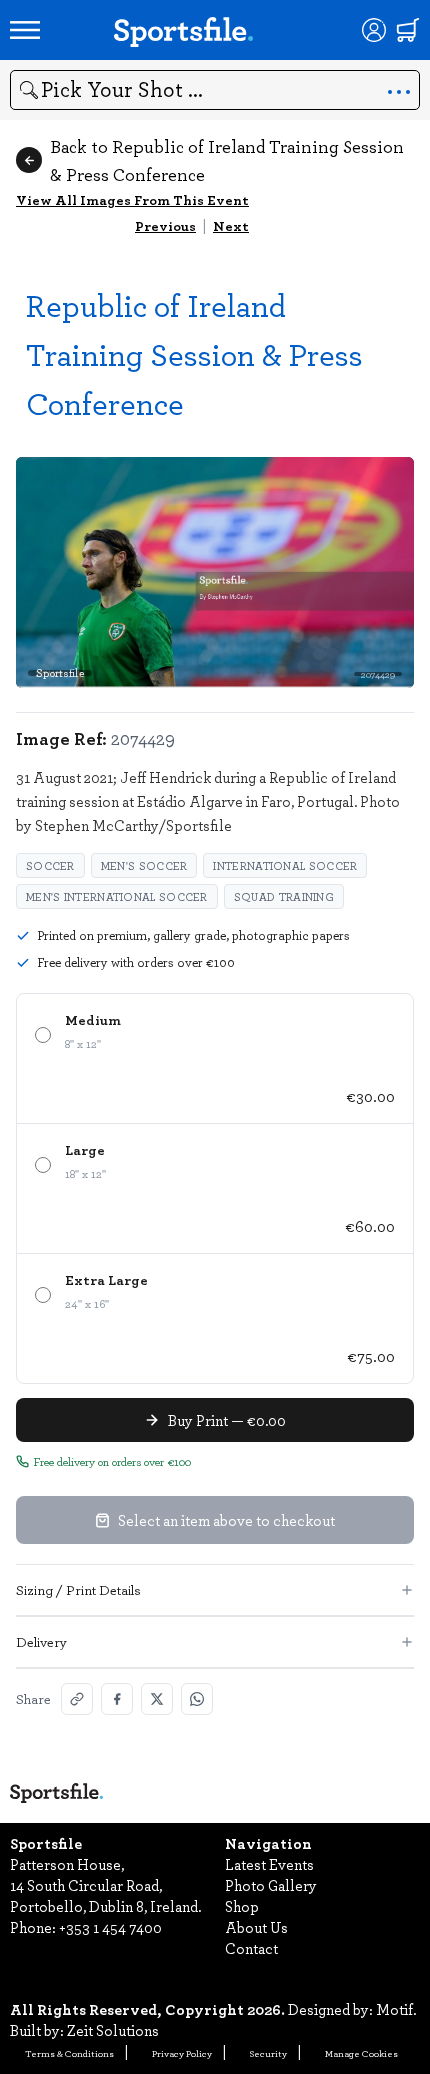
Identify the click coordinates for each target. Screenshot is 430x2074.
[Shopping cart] (408, 30)
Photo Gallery (271, 1885)
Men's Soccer (144, 865)
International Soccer (285, 865)
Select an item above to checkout (226, 1520)
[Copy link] (77, 1699)
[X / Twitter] (157, 1699)
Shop (242, 1906)
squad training (284, 896)
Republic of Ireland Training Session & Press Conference (194, 353)
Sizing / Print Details (78, 1589)
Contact (251, 1948)
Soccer (50, 865)
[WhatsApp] (197, 1699)
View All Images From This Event (132, 199)
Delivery (41, 1641)
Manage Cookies (361, 2053)
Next (231, 225)
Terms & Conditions (69, 2053)
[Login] (374, 30)
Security (268, 2053)
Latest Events (269, 1864)
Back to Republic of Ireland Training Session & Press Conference (227, 160)
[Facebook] (117, 1699)
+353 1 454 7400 (110, 1927)
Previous (165, 225)
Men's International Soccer (117, 896)
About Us (256, 1927)
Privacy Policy (182, 2053)
